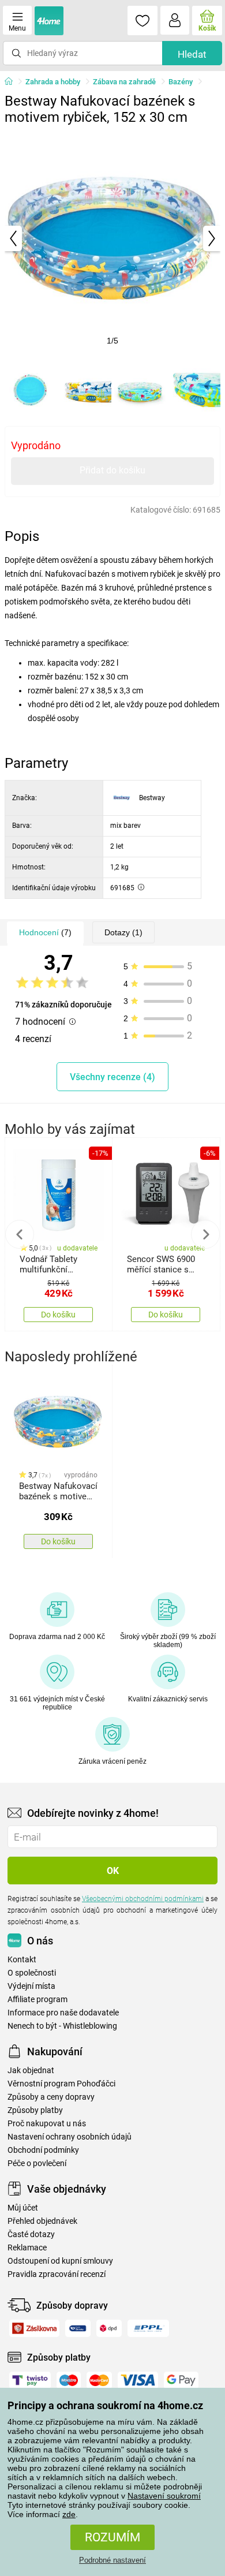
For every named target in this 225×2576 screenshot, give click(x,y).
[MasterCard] (99, 2380)
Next (205, 1234)
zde (69, 2514)
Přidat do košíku (112, 470)
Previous (20, 1234)
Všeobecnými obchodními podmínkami (143, 1899)
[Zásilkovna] (34, 2328)
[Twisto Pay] (30, 2380)
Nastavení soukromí (164, 2496)
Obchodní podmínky (43, 2150)
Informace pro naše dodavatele (63, 2013)
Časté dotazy (31, 2235)
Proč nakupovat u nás (47, 2124)
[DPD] (109, 2328)
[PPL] (148, 2328)
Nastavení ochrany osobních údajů (70, 2137)
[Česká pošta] (78, 2328)
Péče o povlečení (37, 2164)
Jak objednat (31, 2071)
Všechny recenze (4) (112, 1077)
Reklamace (27, 2248)
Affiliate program (37, 2000)
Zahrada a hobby (53, 82)
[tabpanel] (112, 238)
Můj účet (23, 2208)
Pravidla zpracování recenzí (57, 2274)
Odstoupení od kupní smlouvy (60, 2261)
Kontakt (22, 1960)
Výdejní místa (31, 1986)
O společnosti (32, 1973)
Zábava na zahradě (124, 82)
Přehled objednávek (42, 2221)
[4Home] (13, 82)
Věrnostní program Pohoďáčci (61, 2084)
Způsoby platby (35, 2110)
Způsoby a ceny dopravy (51, 2097)
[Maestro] (69, 2380)
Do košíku (58, 1315)
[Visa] (138, 2380)
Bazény (181, 82)
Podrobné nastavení (112, 2560)
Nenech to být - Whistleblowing (62, 2026)
